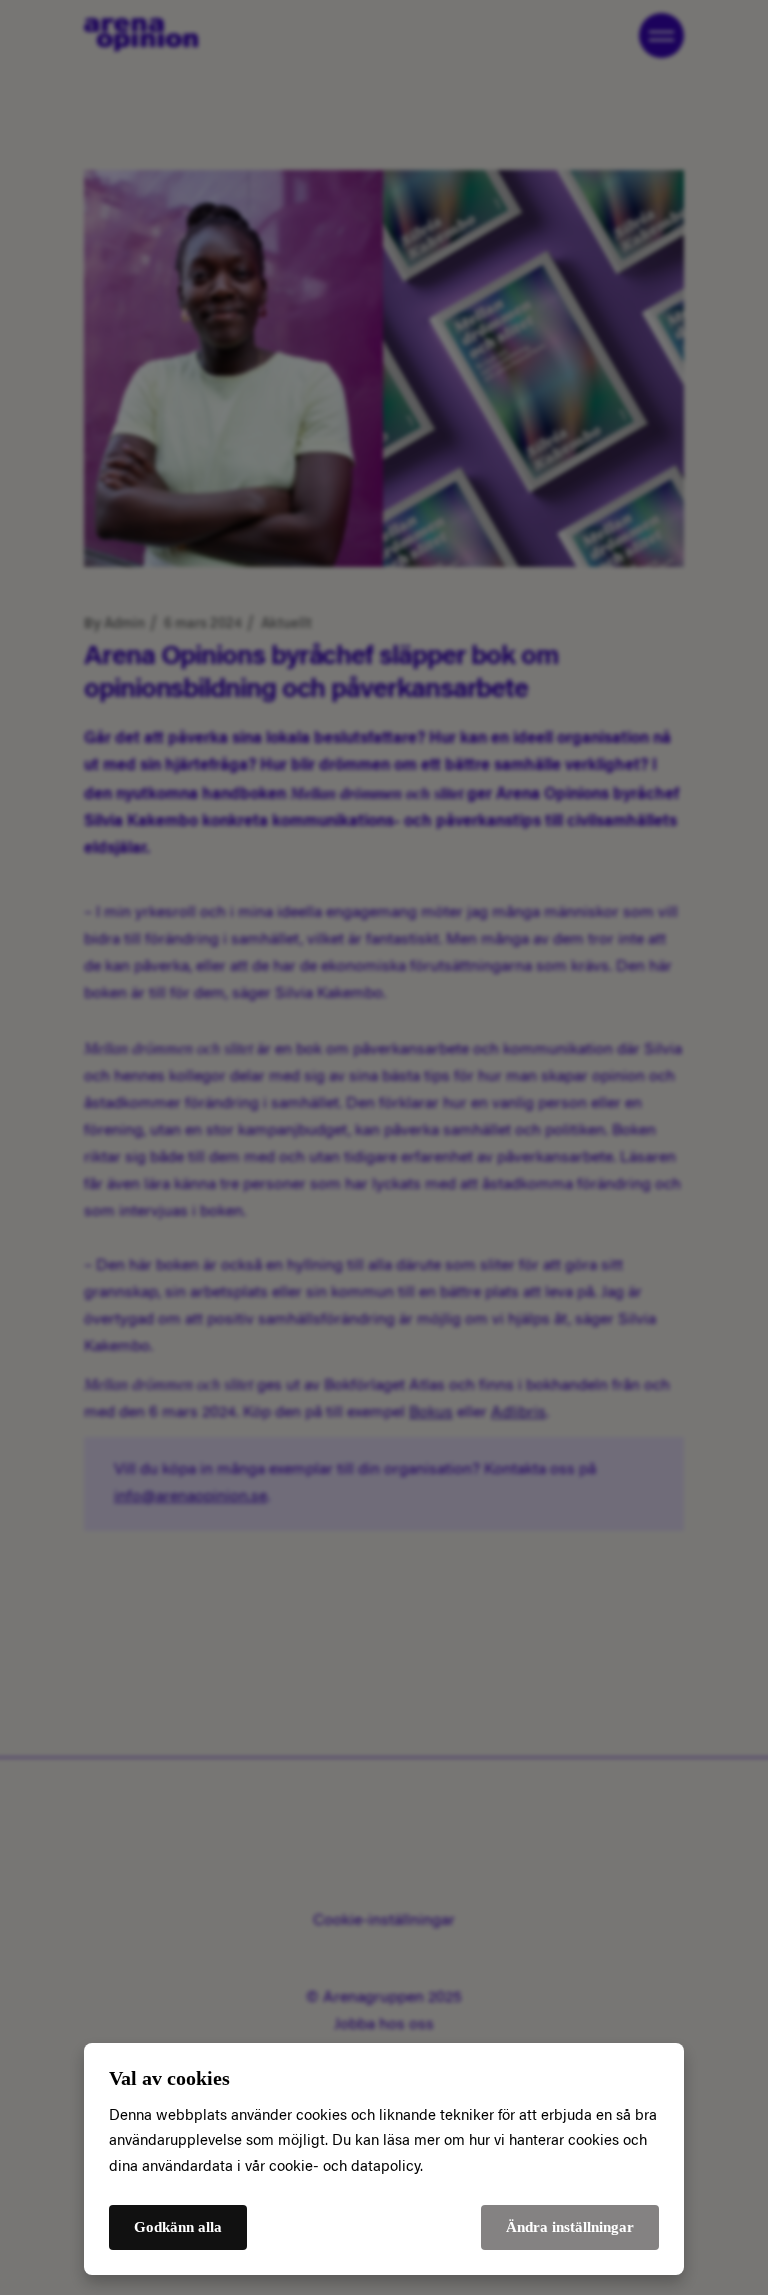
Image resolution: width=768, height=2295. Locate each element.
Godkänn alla (178, 2227)
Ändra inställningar (570, 2227)
